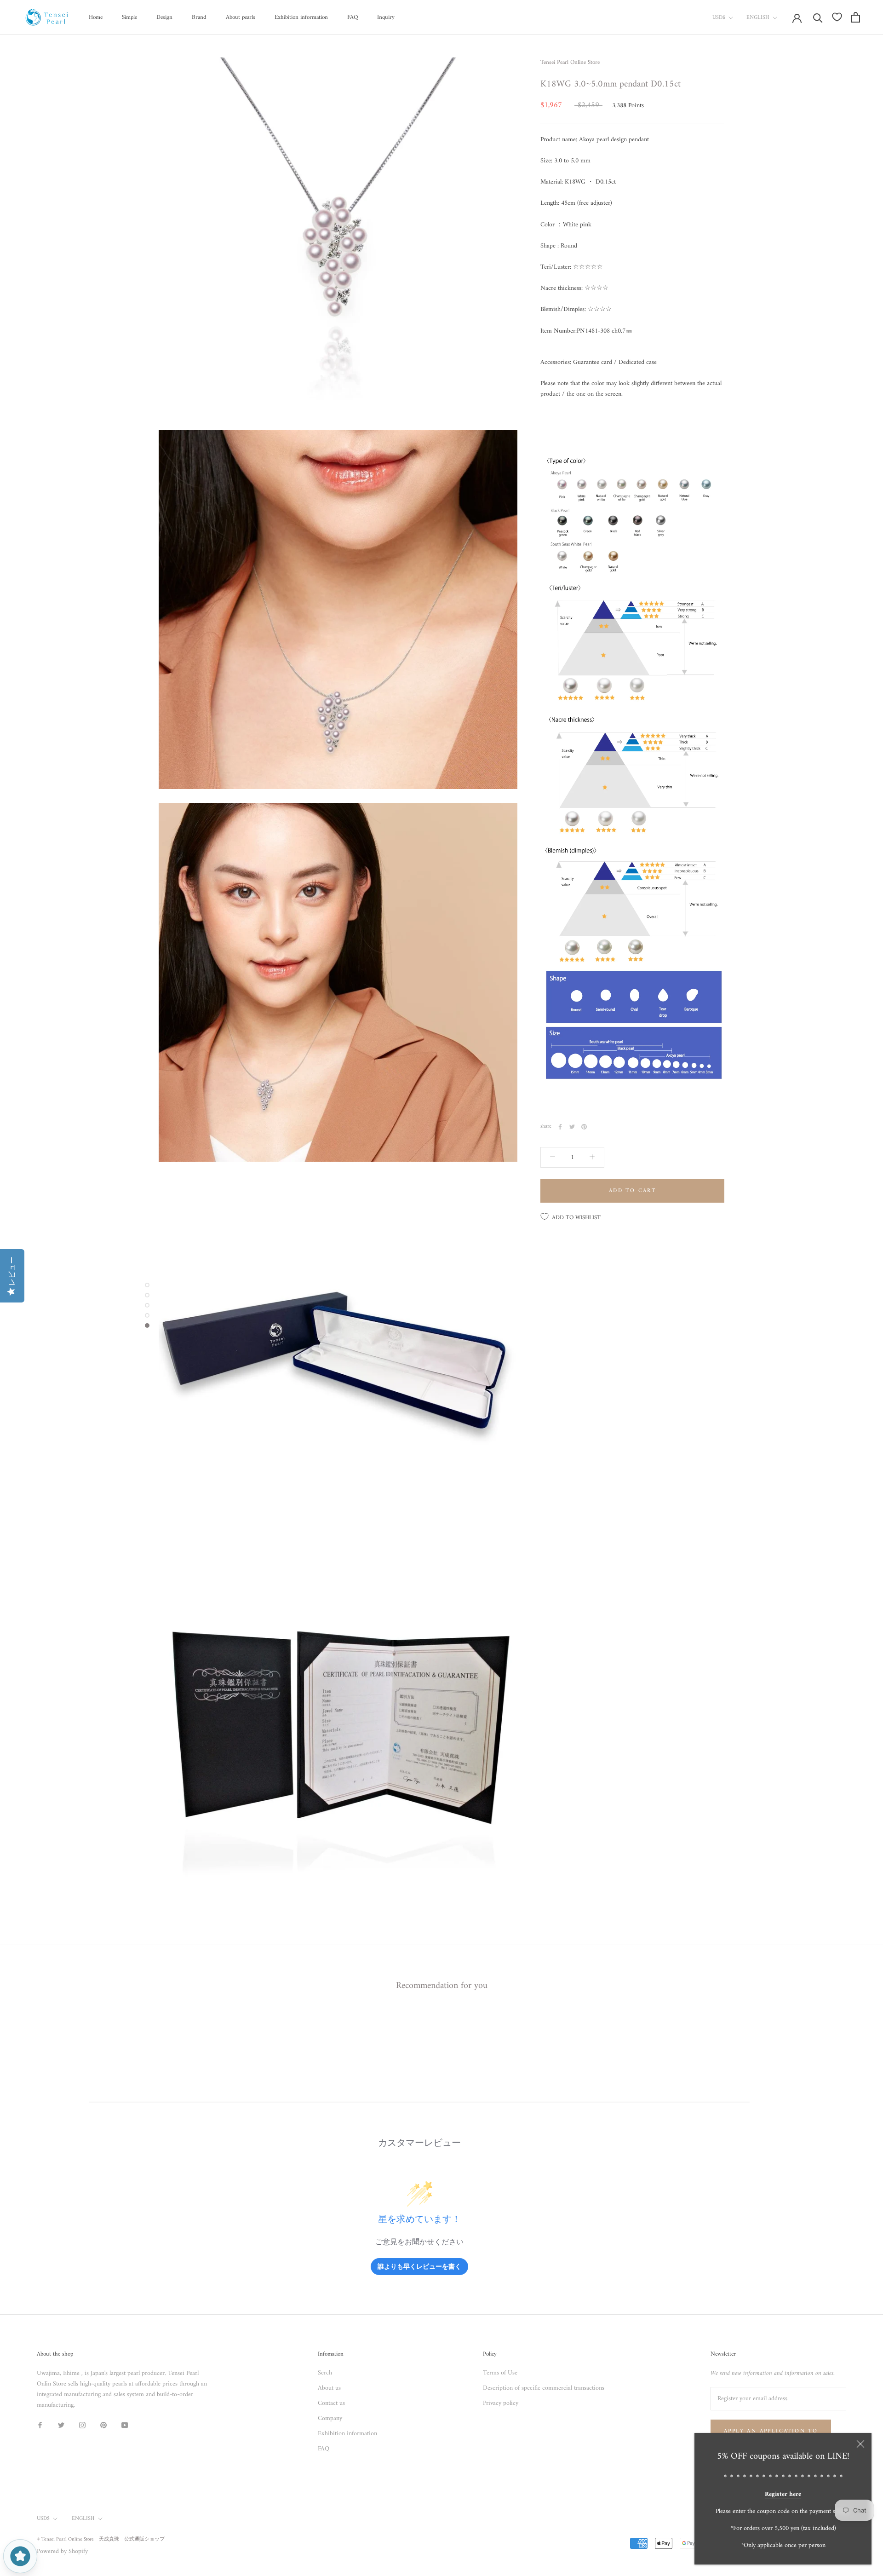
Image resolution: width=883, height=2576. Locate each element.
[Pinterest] (584, 1127)
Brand (199, 17)
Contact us (331, 2403)
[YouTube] (125, 2425)
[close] (860, 2444)
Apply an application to (771, 2431)
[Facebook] (560, 1127)
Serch (325, 2373)
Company (330, 2418)
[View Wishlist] (837, 17)
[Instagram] (82, 2425)
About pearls (241, 17)
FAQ (353, 17)
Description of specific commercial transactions (544, 2388)
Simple (129, 17)
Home (96, 17)
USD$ (719, 18)
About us (329, 2388)
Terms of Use (500, 2373)
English (758, 18)
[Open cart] (856, 17)
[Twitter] (572, 1127)
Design (164, 17)
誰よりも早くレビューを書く (419, 2266)
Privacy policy (501, 2403)
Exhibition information (301, 17)
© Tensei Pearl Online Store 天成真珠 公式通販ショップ (101, 2539)
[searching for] (818, 17)
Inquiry (386, 17)
